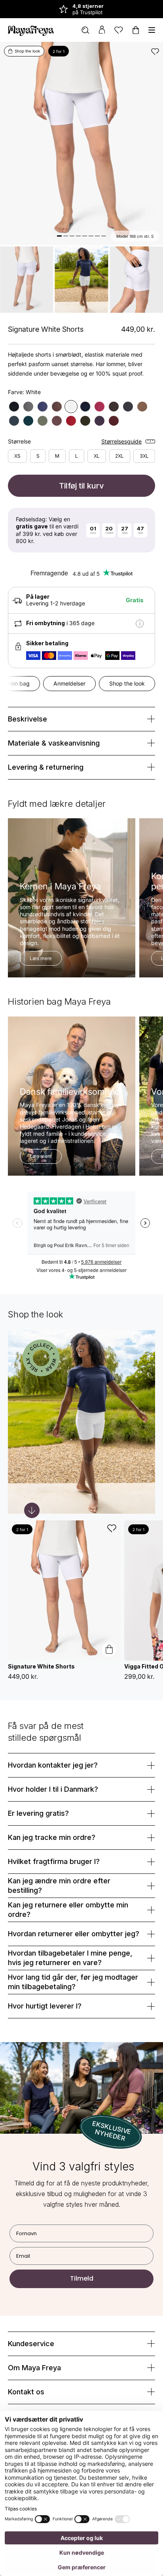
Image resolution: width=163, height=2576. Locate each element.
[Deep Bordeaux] (114, 421)
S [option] (38, 456)
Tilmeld (82, 2278)
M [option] (57, 456)
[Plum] (100, 407)
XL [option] (97, 456)
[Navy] (43, 407)
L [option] (77, 456)
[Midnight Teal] (28, 421)
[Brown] (57, 407)
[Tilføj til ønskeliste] (155, 51)
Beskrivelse (27, 719)
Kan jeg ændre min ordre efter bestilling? (59, 1885)
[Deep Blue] (85, 407)
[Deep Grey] (128, 407)
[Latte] (142, 407)
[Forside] (31, 30)
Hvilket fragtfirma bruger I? (54, 1861)
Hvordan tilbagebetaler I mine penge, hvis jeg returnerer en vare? (70, 1958)
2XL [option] (119, 456)
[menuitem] (85, 30)
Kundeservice (31, 2344)
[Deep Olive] (85, 421)
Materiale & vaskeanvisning (54, 743)
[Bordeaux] (71, 421)
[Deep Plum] (100, 421)
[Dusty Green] (43, 421)
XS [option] (17, 456)
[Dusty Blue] (14, 421)
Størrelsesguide (121, 442)
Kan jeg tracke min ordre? (52, 1837)
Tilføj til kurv (81, 486)
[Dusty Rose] (57, 421)
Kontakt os (26, 2392)
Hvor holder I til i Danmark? (53, 1789)
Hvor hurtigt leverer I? (45, 2006)
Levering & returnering (46, 767)
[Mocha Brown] (114, 407)
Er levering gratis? (38, 1813)
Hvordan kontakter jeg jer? (53, 1765)
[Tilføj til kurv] (109, 1650)
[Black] (14, 407)
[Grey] (28, 407)
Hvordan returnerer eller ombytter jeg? (74, 1934)
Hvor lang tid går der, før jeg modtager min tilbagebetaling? (73, 1982)
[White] (71, 407)
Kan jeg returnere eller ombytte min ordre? (68, 1910)
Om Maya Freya (34, 2368)
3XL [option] (144, 456)
